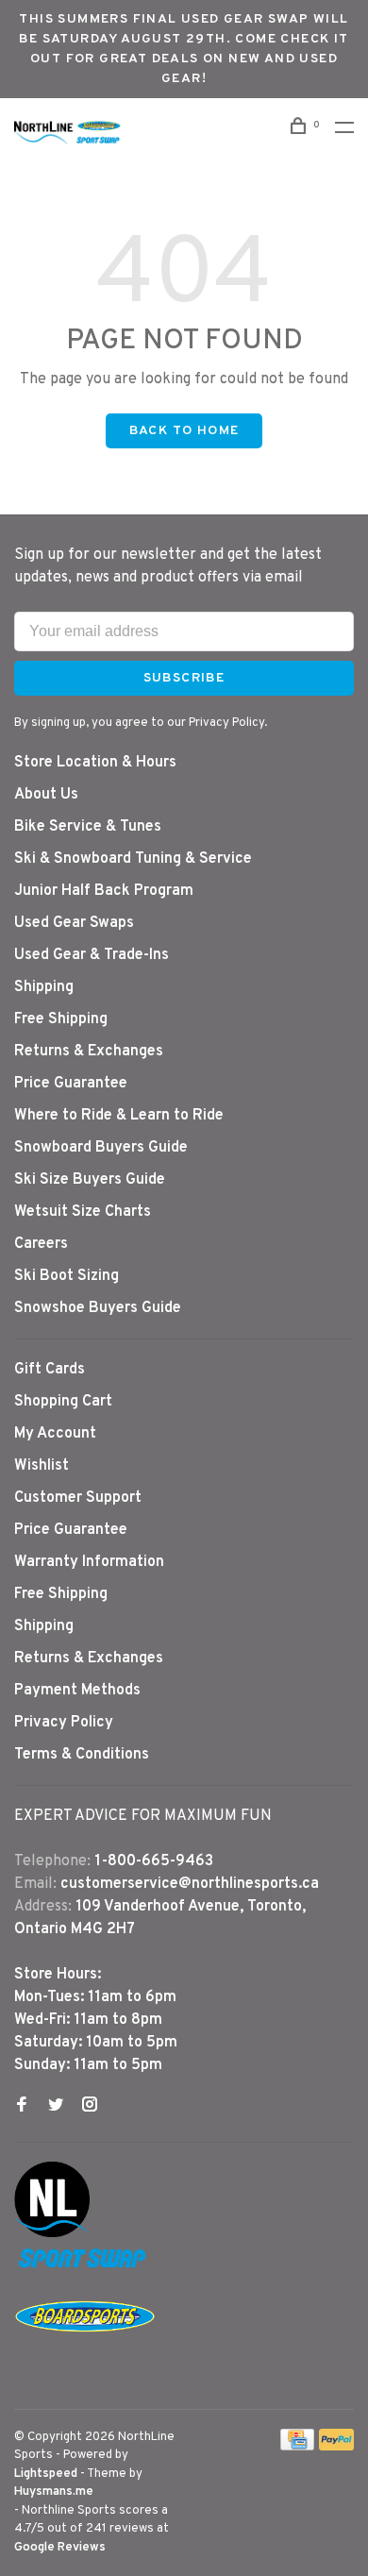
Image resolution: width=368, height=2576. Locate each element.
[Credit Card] (297, 2447)
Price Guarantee (71, 1084)
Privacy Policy (64, 1723)
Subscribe (184, 678)
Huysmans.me (54, 2492)
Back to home (184, 431)
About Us (46, 795)
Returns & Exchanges (89, 1052)
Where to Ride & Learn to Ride (119, 1116)
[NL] (52, 2233)
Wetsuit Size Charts (83, 1212)
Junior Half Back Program (104, 891)
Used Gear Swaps (74, 923)
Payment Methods (77, 1691)
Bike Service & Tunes (88, 827)
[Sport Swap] (85, 2267)
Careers (41, 1244)
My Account (55, 1434)
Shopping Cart (63, 1402)
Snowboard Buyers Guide (101, 1148)
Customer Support (78, 1498)
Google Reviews (60, 2548)
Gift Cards (50, 1370)
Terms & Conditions (82, 1755)
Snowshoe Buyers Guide (98, 1308)
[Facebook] (22, 2107)
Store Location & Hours (95, 763)
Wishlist (42, 1466)
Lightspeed (46, 2474)
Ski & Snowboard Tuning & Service (133, 859)
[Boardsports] (85, 2350)
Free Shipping (61, 1019)
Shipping (44, 987)
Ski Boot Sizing (67, 1276)
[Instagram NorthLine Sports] (90, 2107)
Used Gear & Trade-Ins (92, 955)
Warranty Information (89, 1562)
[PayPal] (336, 2447)
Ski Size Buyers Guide (90, 1180)
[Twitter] (56, 2107)
